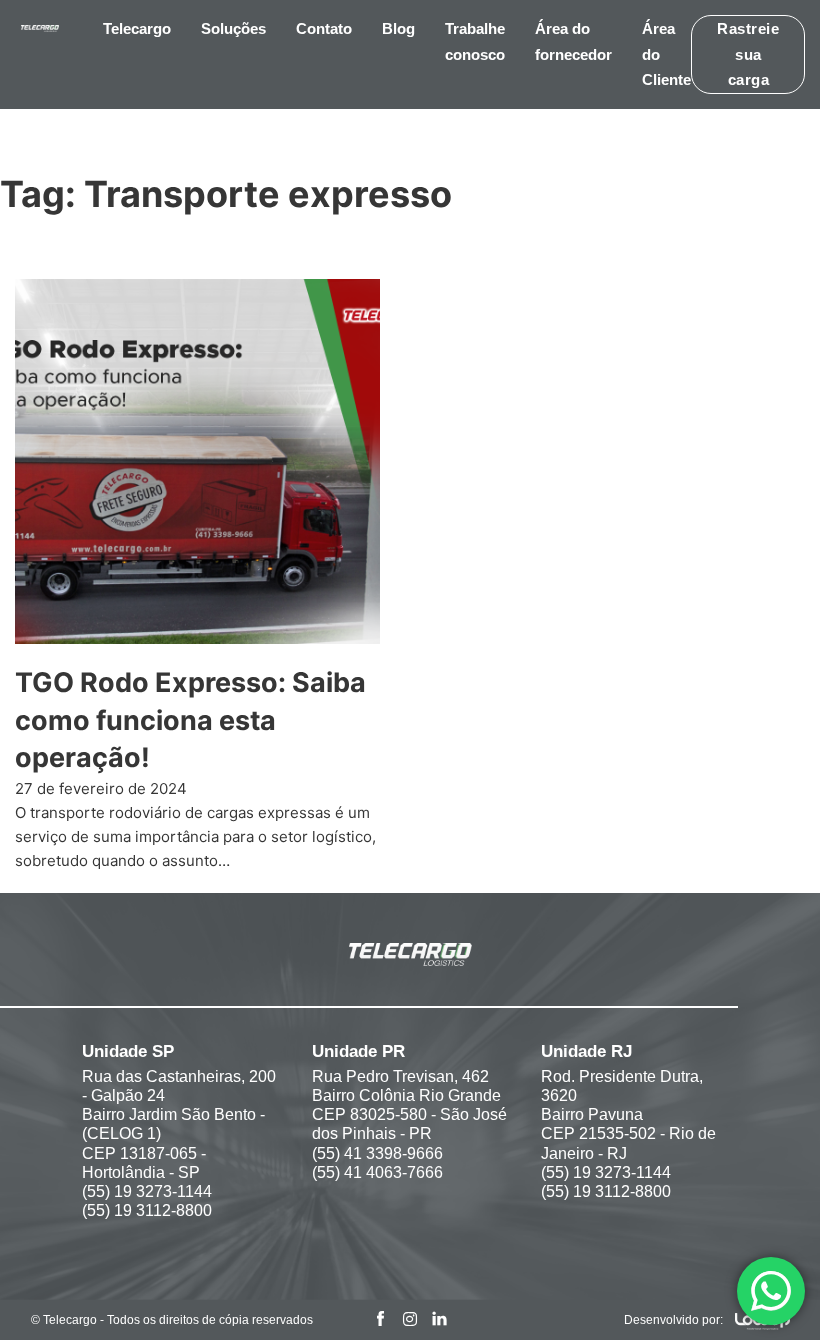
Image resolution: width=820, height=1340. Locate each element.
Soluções (233, 28)
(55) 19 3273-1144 (147, 1191)
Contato (324, 28)
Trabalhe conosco (475, 41)
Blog (398, 28)
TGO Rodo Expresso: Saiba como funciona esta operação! (190, 720)
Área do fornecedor (573, 41)
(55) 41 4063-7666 (377, 1172)
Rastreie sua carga (748, 54)
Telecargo (137, 28)
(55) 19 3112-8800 (147, 1210)
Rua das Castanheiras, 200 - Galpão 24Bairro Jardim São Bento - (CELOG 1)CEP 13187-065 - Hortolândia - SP (179, 1124)
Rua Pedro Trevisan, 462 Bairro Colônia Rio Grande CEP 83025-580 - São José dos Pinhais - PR (409, 1105)
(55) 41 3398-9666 (377, 1153)
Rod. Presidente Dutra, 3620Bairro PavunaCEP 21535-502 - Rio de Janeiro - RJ (628, 1115)
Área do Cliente (666, 54)
